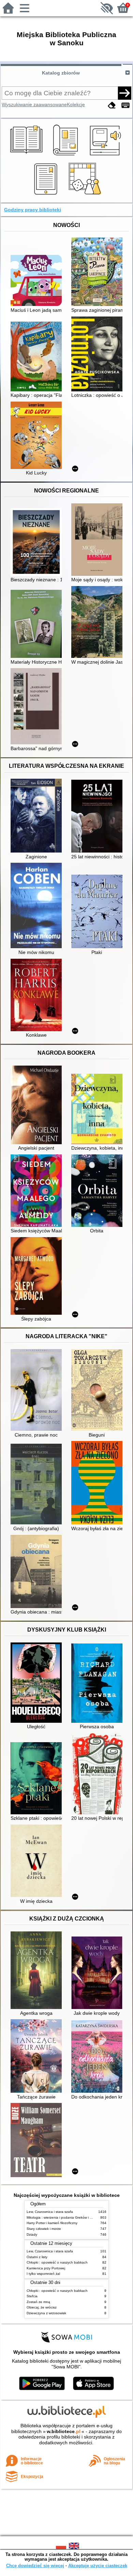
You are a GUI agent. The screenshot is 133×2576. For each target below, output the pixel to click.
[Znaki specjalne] (125, 105)
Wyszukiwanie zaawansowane (34, 104)
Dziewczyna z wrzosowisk (46, 2313)
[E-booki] (47, 195)
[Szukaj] (124, 93)
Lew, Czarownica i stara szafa (50, 2212)
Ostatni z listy (37, 2257)
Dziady (32, 2234)
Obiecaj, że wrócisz (42, 2307)
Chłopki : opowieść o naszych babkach (57, 2262)
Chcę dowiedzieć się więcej (35, 2566)
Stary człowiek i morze (44, 2229)
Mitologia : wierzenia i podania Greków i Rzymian (65, 2217)
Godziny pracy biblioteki (33, 210)
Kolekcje (76, 104)
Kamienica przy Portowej (46, 2268)
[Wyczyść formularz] (112, 105)
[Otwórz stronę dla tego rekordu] (38, 281)
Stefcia (32, 2296)
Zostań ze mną (38, 2302)
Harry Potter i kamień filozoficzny (52, 2223)
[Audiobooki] (106, 156)
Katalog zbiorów (61, 73)
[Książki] (27, 156)
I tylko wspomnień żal (43, 2274)
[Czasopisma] (67, 156)
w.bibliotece (64, 2431)
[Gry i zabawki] (86, 195)
